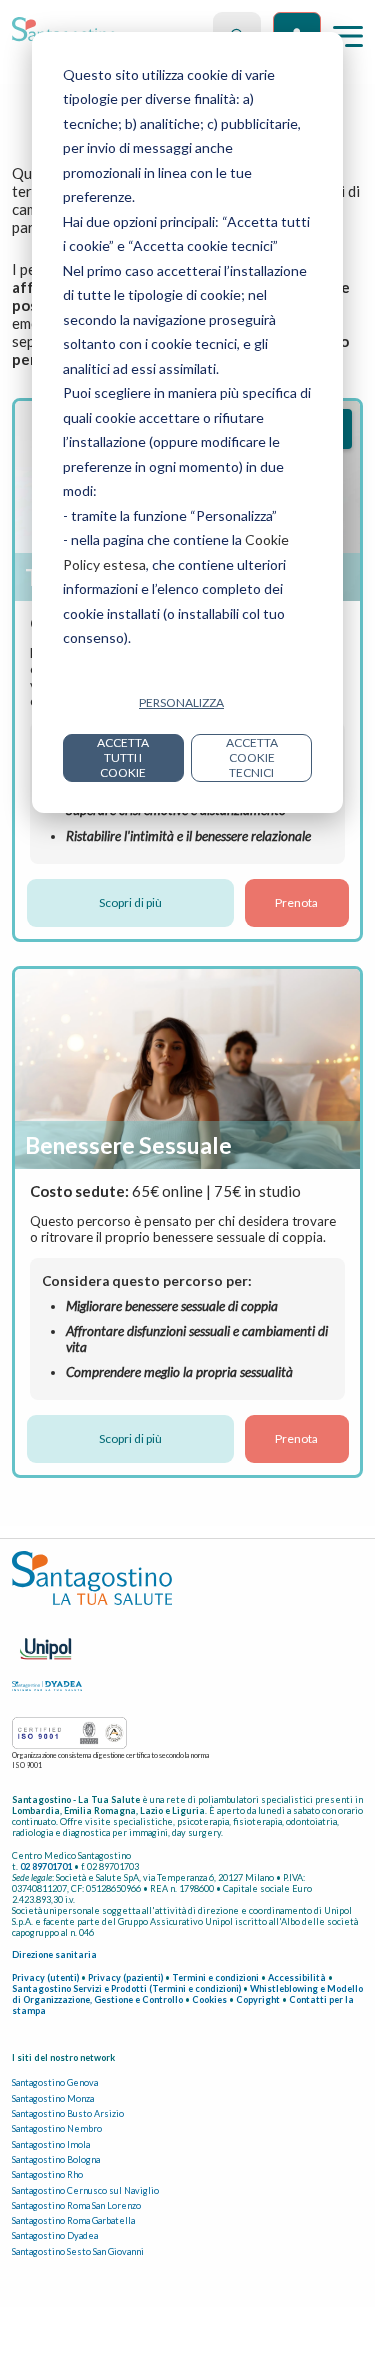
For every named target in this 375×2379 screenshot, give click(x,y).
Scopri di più (130, 902)
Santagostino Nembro (57, 2128)
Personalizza (181, 702)
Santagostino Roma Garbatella (73, 2220)
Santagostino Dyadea (55, 2235)
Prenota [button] (296, 902)
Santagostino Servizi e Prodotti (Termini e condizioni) (126, 1988)
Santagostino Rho (47, 2174)
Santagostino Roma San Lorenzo (76, 2205)
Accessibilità (297, 1977)
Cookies (209, 1999)
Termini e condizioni (215, 1977)
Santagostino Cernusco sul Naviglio (85, 2190)
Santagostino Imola (51, 2144)
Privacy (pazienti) (125, 1977)
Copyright (258, 1999)
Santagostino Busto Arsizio (68, 2113)
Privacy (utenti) (45, 1977)
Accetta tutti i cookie (123, 757)
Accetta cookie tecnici (252, 757)
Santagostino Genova (55, 2082)
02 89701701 (46, 1866)
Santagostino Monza (53, 2098)
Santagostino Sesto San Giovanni (78, 2251)
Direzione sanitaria (54, 1954)
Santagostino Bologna (56, 2159)
